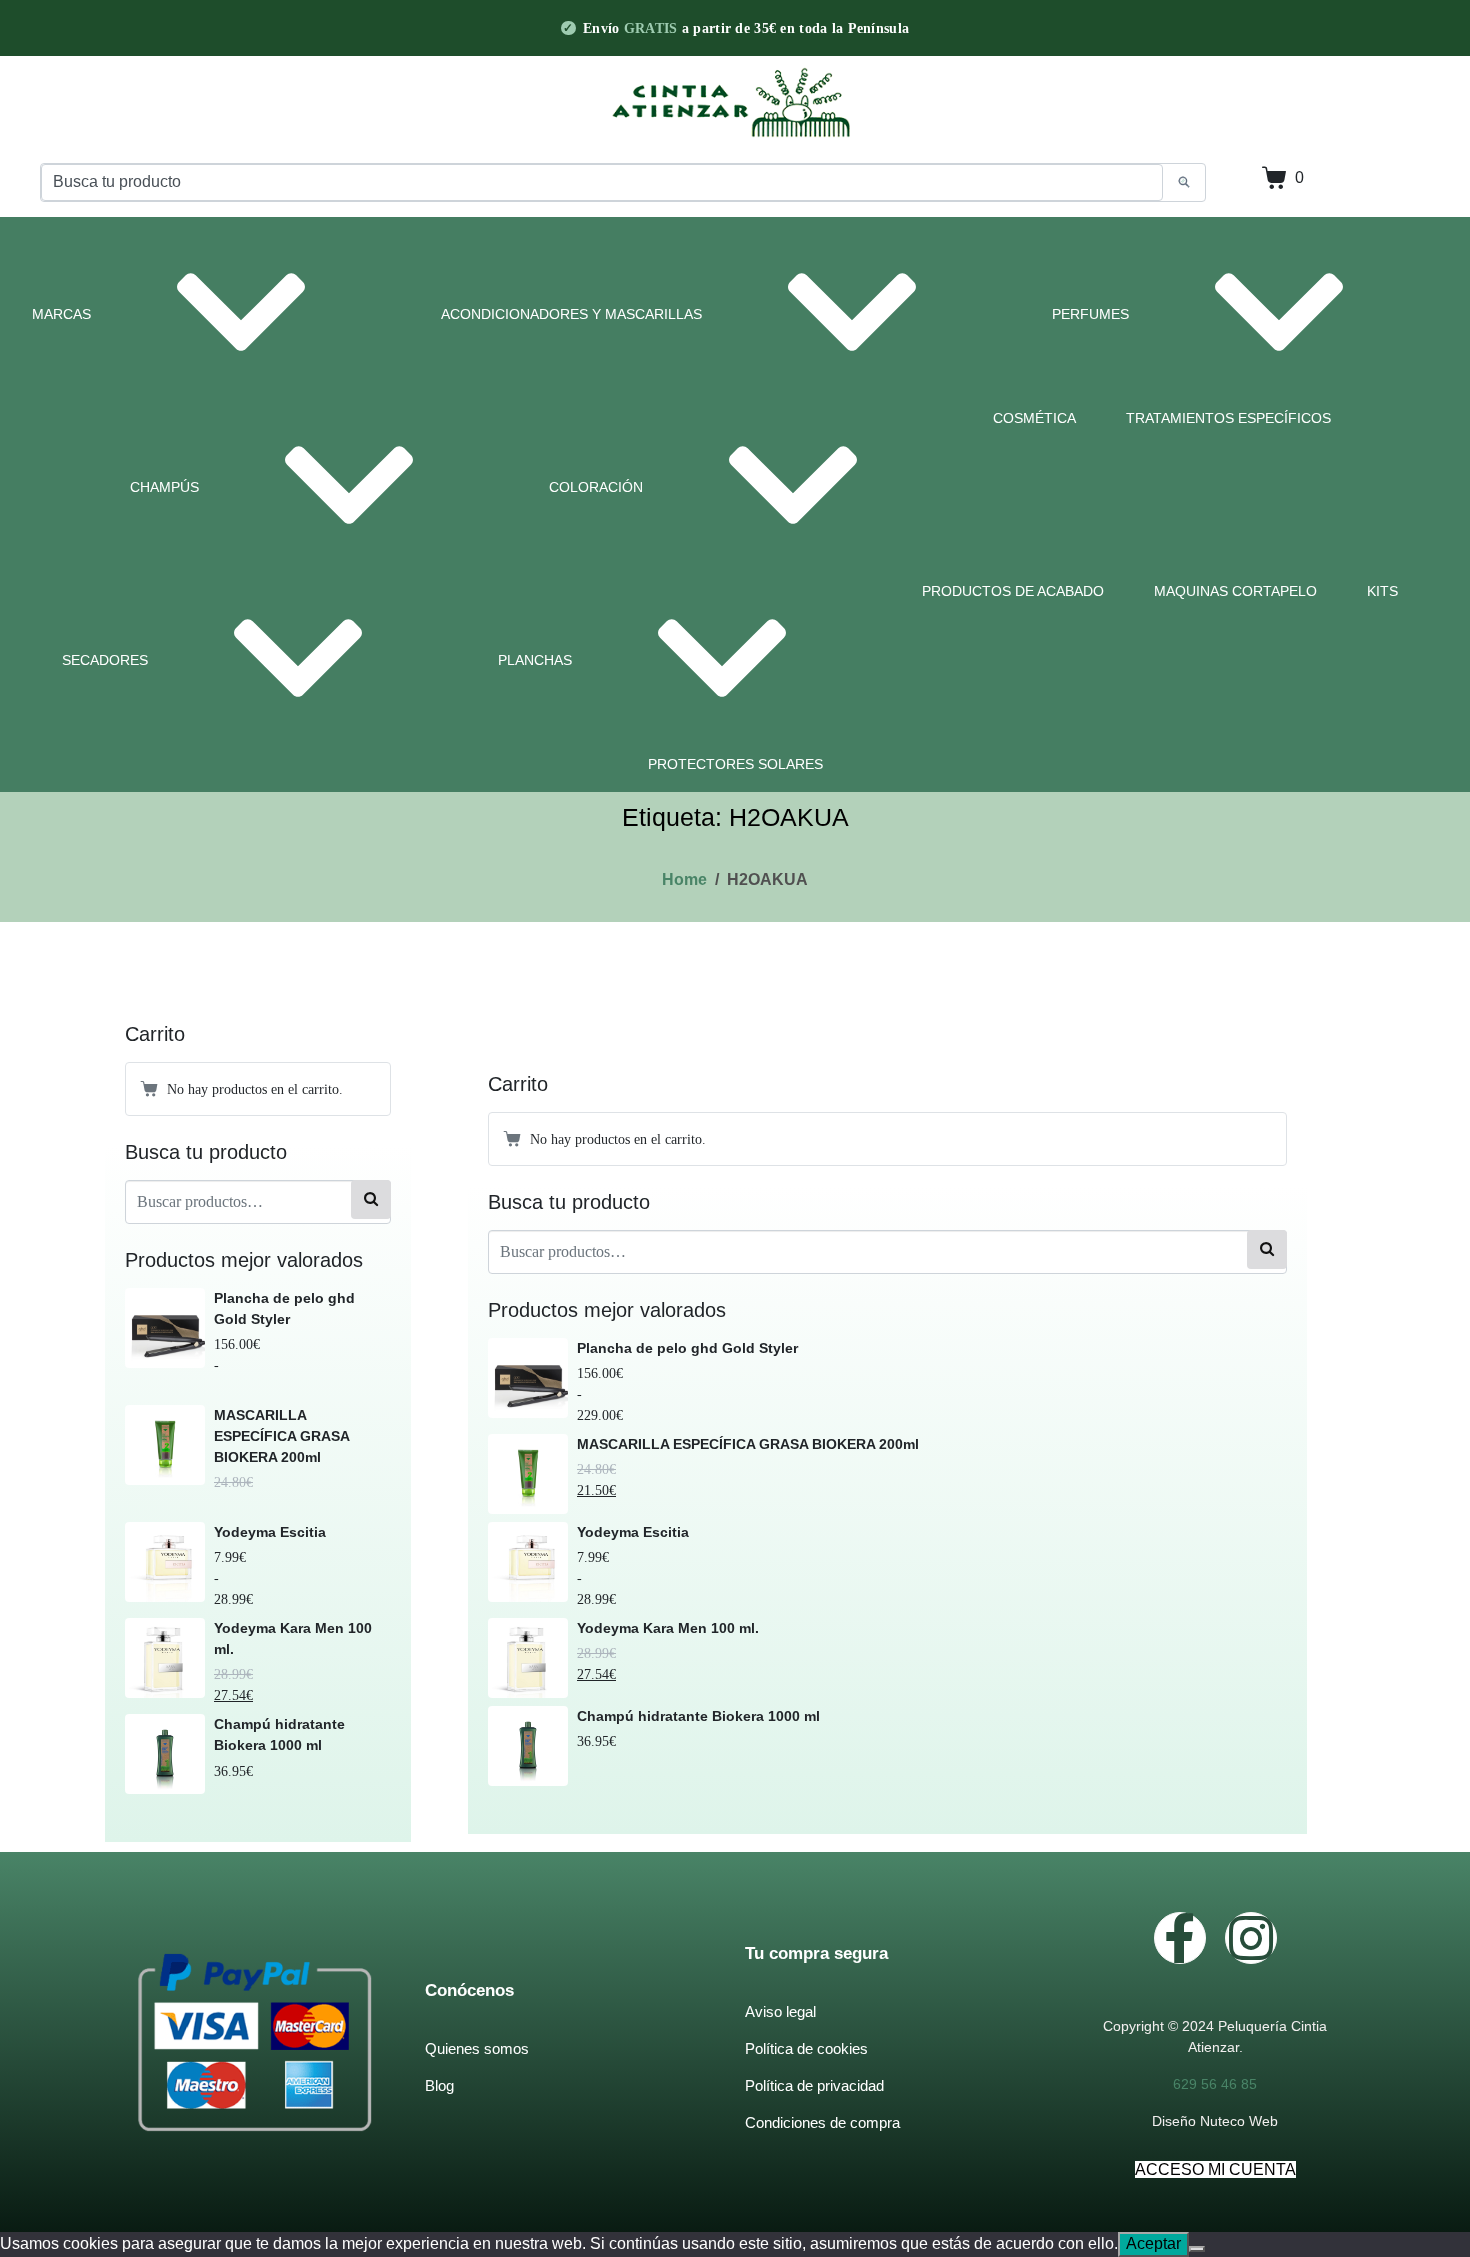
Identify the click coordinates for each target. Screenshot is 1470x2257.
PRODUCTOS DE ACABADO (1013, 591)
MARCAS (61, 314)
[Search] (1184, 183)
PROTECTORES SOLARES (735, 764)
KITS (1382, 591)
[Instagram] (1251, 1938)
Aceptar (1153, 2243)
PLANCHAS (535, 660)
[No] (1197, 2249)
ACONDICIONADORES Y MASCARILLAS (571, 314)
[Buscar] (371, 1199)
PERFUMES (1090, 314)
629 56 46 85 (1215, 2084)
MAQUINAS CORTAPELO (1235, 591)
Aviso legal (780, 2011)
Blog (439, 2085)
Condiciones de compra (822, 2122)
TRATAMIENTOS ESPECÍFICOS (1228, 418)
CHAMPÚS (164, 487)
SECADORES (105, 660)
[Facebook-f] (1180, 1938)
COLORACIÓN (596, 487)
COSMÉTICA (1034, 418)
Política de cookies (806, 2048)
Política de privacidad (814, 2085)
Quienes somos (477, 2048)
